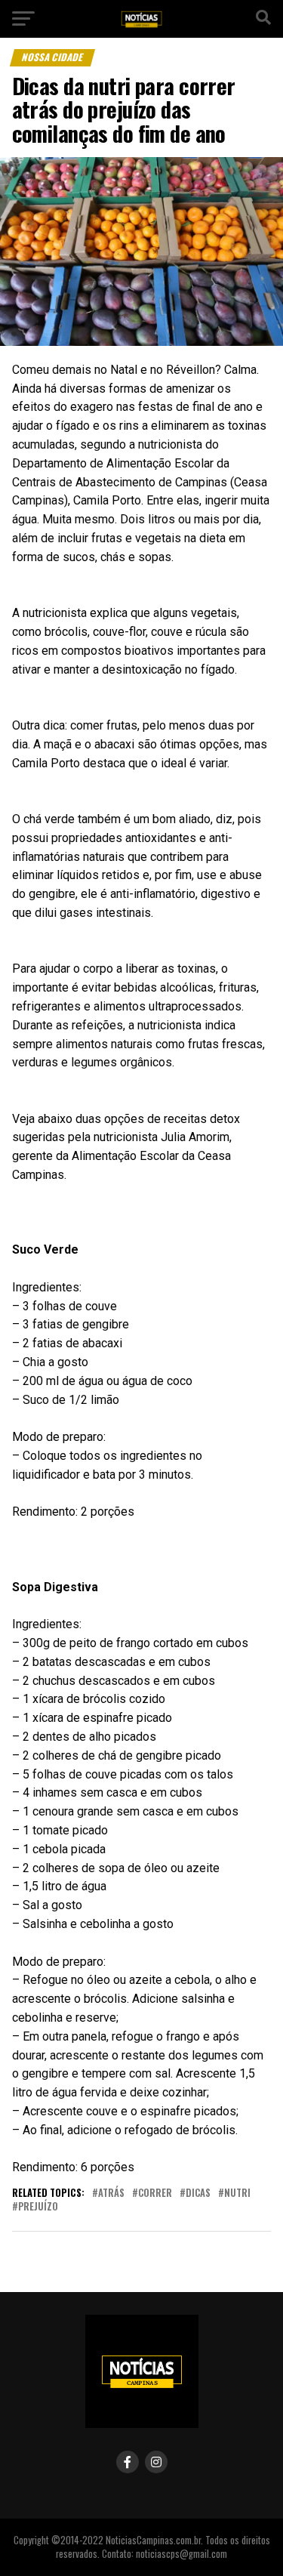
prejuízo (38, 2207)
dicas (198, 2193)
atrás (111, 2193)
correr (155, 2193)
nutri (237, 2193)
